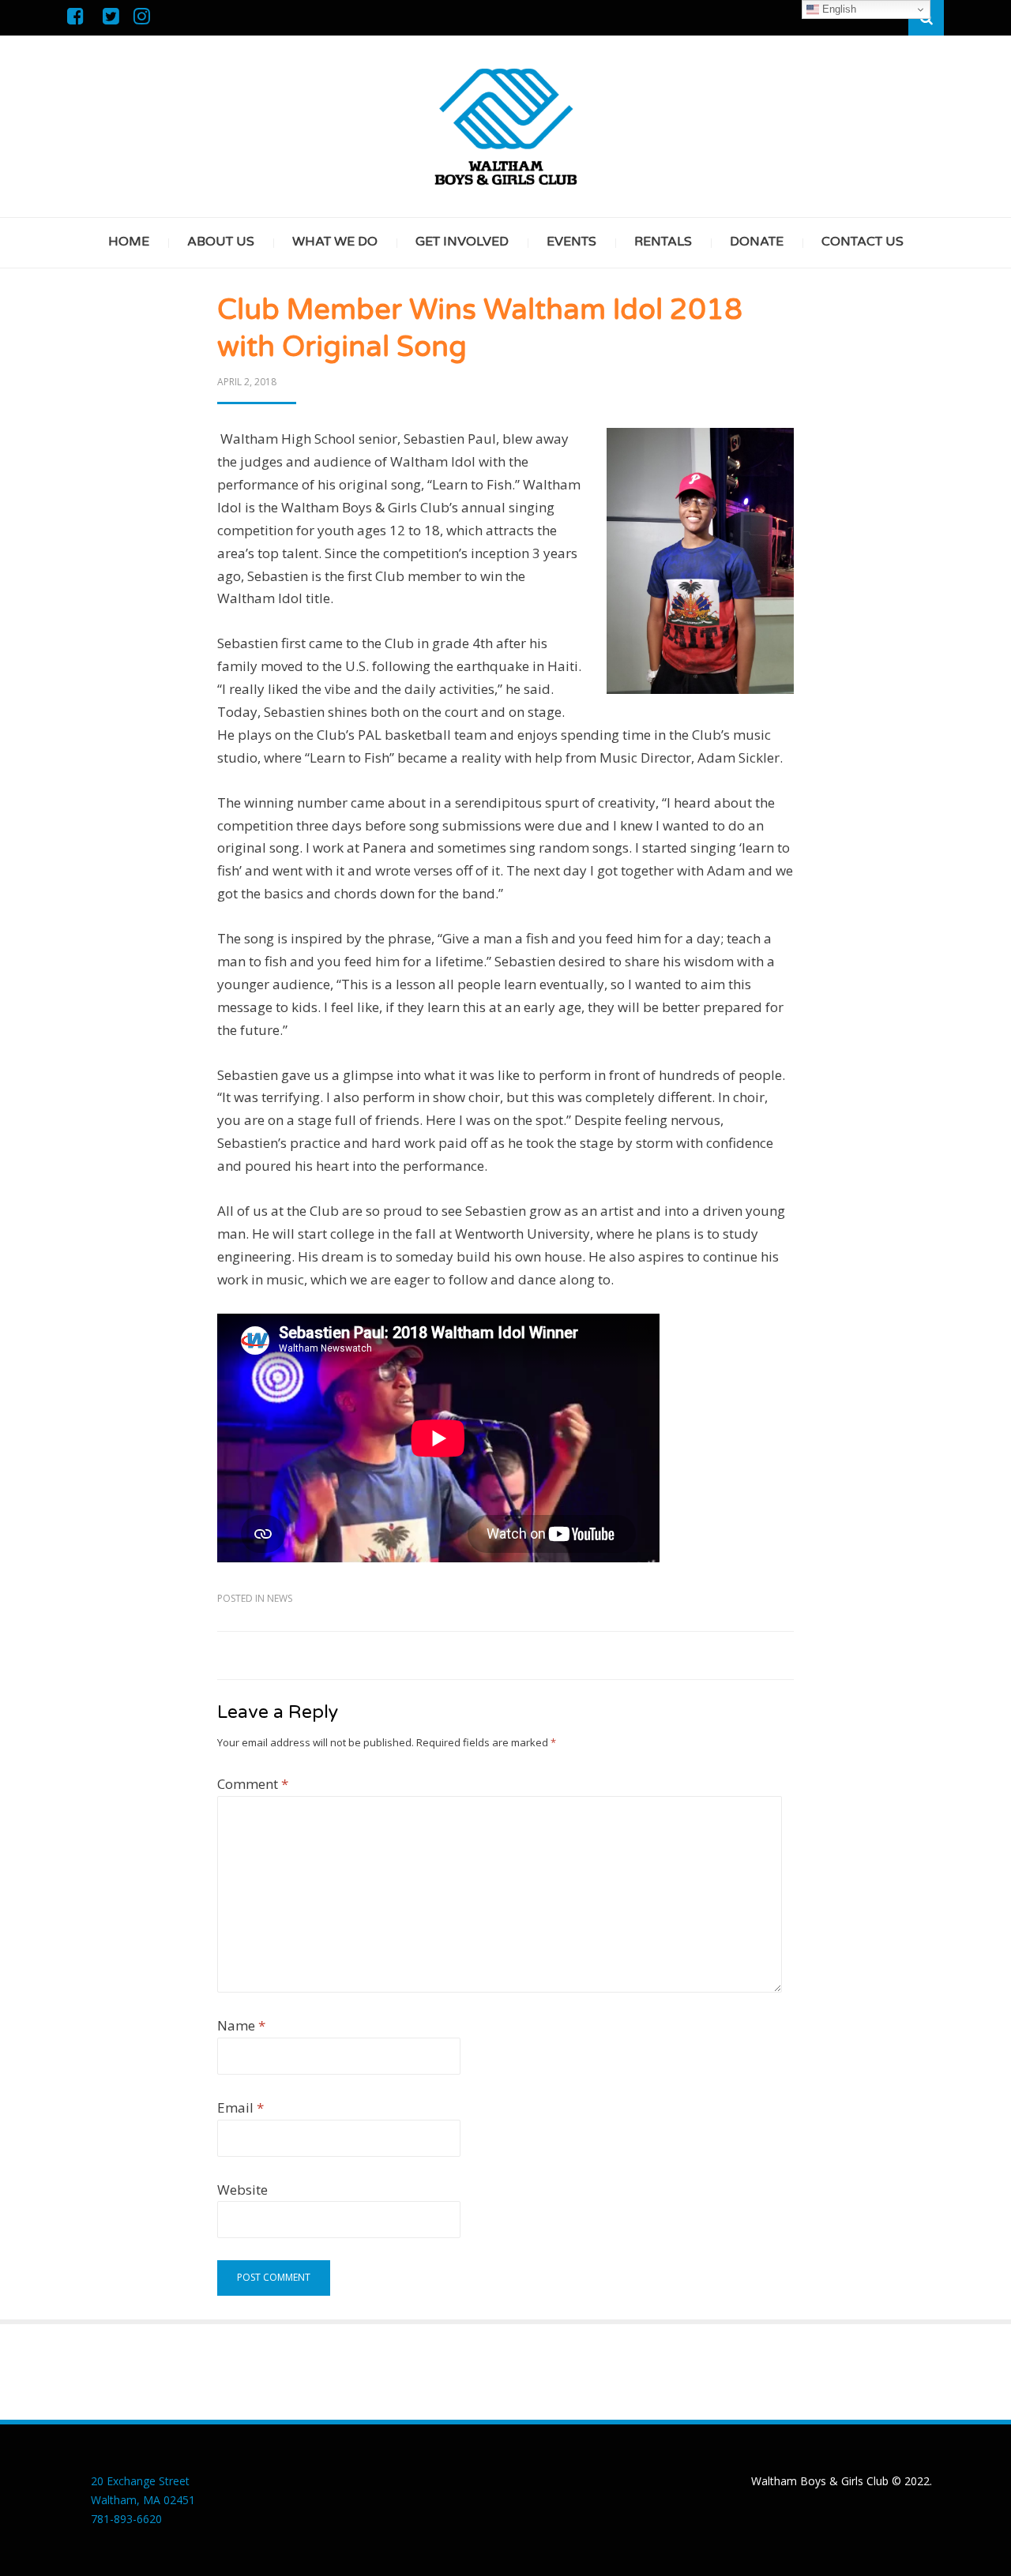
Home (129, 242)
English (838, 9)
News (280, 1598)
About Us (221, 242)
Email (241, 2107)
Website (242, 2190)
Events (571, 242)
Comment (253, 1784)
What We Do (335, 242)
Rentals (663, 242)
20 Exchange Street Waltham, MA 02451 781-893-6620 (143, 2500)
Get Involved (462, 242)
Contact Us (863, 242)
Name (241, 2025)
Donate (757, 242)
